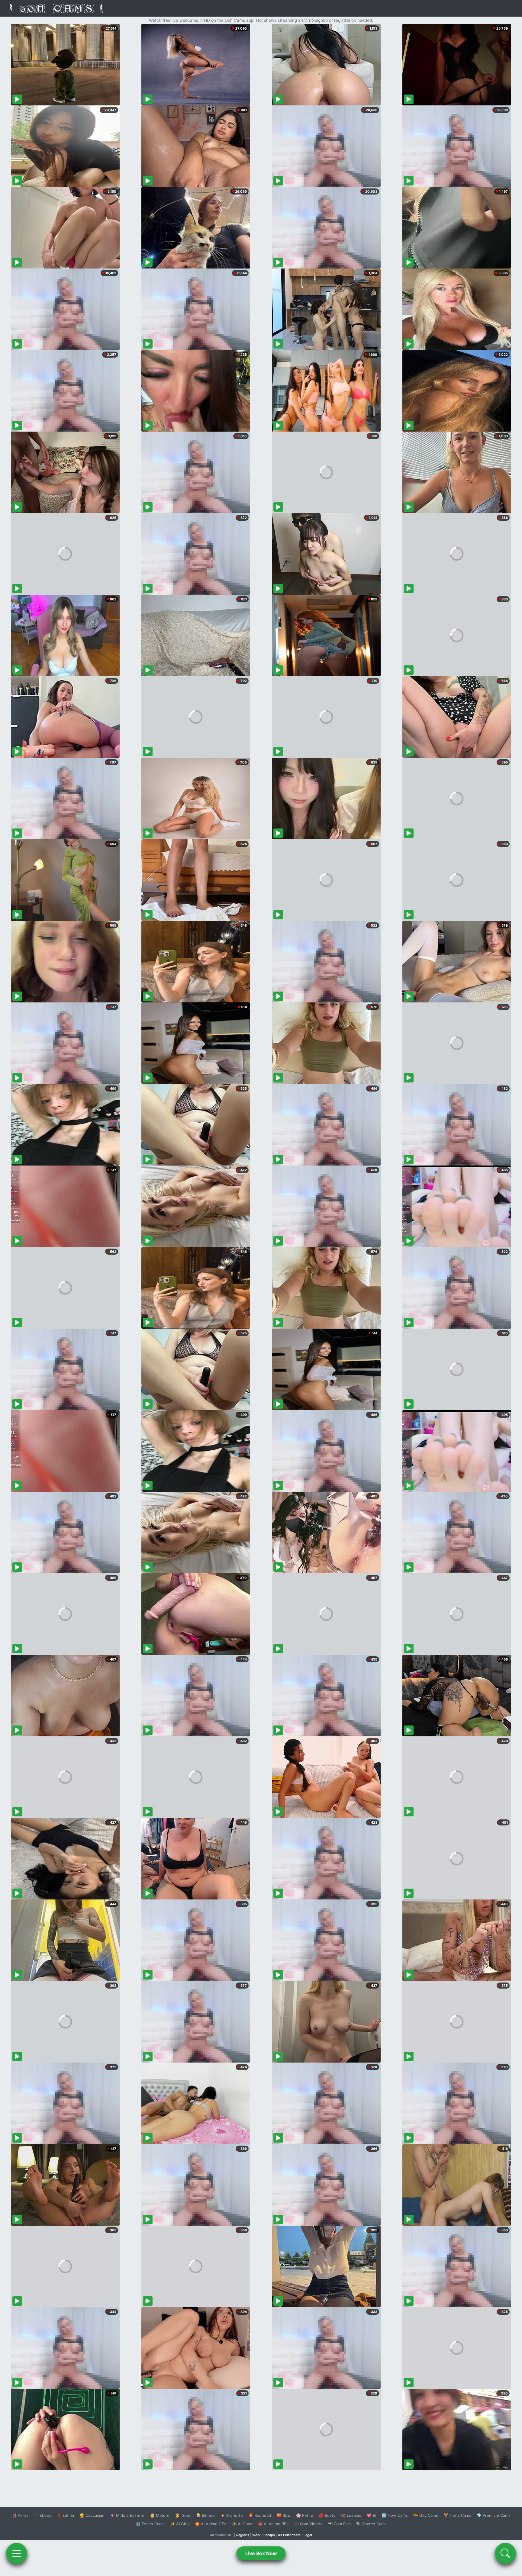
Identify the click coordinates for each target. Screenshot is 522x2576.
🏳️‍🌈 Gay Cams (426, 2515)
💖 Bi (371, 2515)
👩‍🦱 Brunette (232, 2515)
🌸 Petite (305, 2515)
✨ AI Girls (180, 2524)
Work (256, 2535)
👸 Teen (183, 2515)
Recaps (269, 2535)
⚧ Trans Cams (457, 2515)
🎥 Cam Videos (308, 2524)
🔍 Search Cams (371, 2524)
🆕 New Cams (395, 2515)
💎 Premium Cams (494, 2515)
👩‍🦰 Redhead (260, 2515)
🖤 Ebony (42, 2515)
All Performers (289, 2535)
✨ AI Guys (242, 2524)
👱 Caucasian (92, 2515)
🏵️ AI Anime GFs (211, 2524)
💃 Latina (65, 2515)
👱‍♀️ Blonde (205, 2515)
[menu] (17, 2553)
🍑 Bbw (284, 2515)
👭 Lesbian (351, 2515)
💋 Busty (327, 2515)
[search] (505, 2553)
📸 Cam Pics (339, 2524)
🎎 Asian (20, 2515)
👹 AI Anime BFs (273, 2524)
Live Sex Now (261, 2553)
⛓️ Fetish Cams (150, 2524)
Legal (308, 2535)
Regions (243, 2535)
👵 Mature (160, 2515)
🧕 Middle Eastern (127, 2515)
